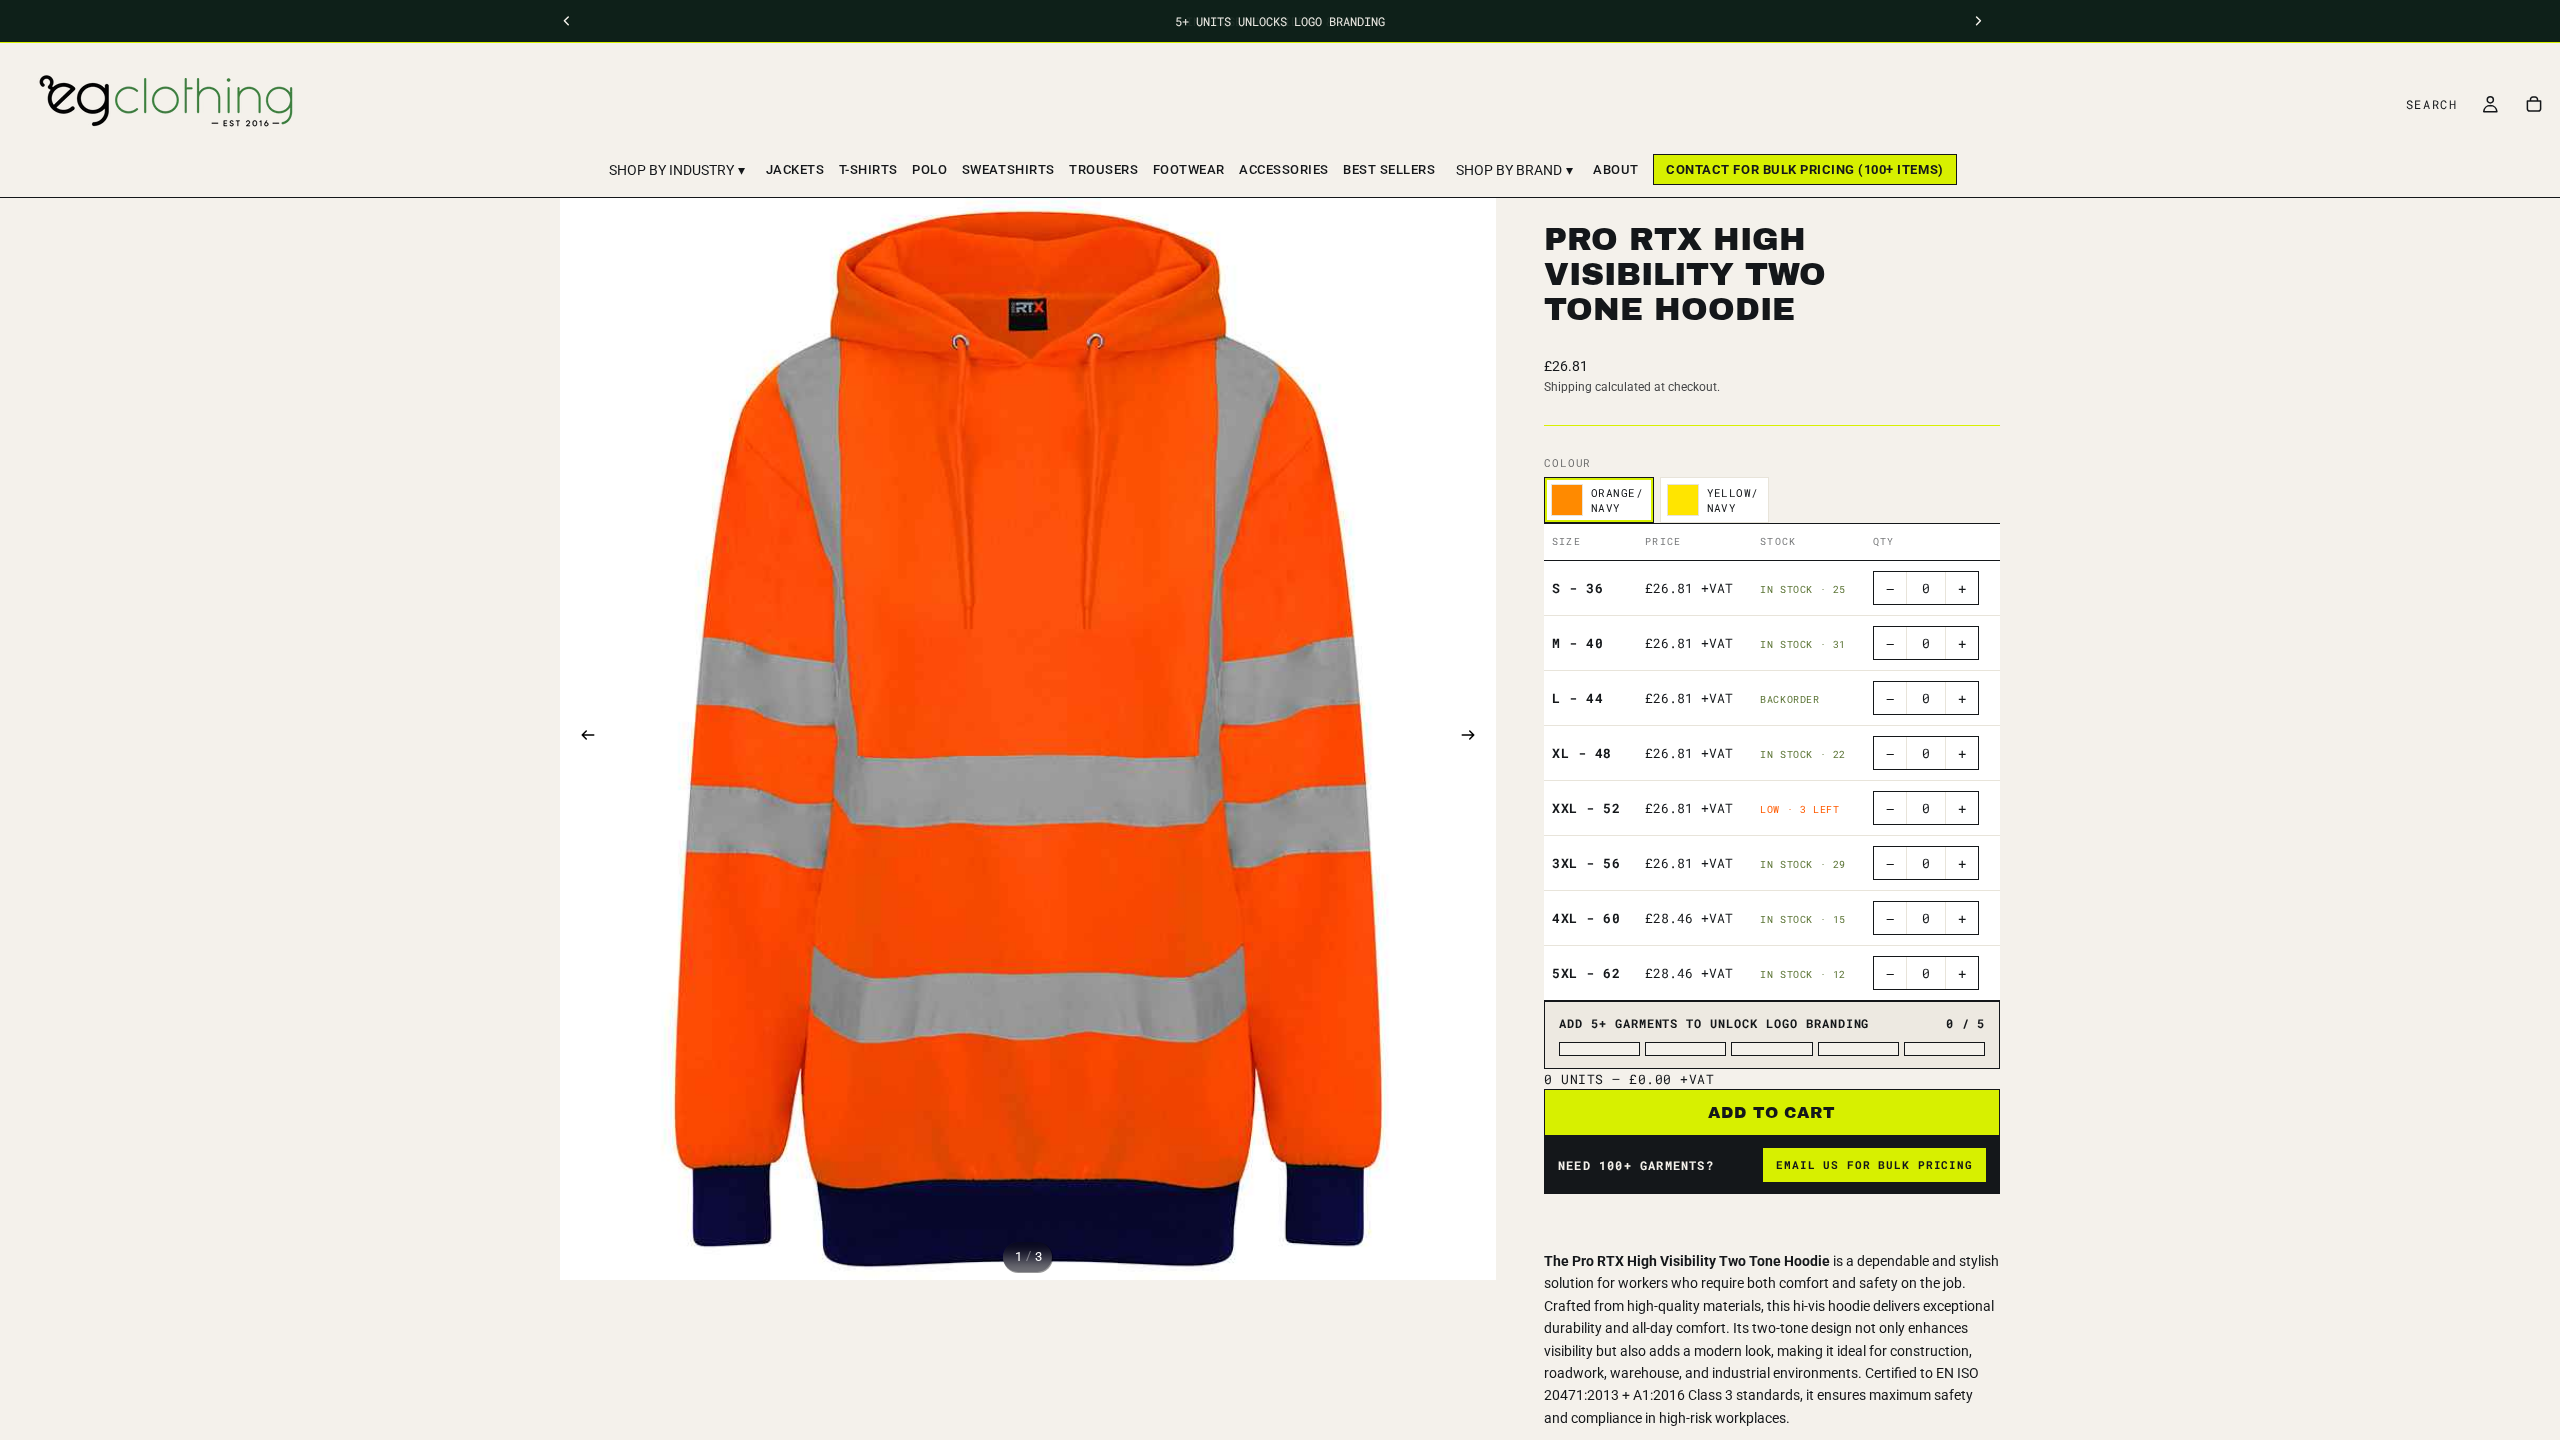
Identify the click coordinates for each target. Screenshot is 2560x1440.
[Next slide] (1474, 739)
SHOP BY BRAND (1514, 170)
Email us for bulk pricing (1874, 1164)
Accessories (1284, 169)
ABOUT (1616, 169)
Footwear (1189, 169)
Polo (929, 169)
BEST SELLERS (1389, 169)
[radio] (1599, 500)
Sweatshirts (1008, 169)
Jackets (795, 169)
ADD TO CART (1772, 1112)
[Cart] (2534, 104)
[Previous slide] (582, 739)
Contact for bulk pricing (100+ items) (1804, 169)
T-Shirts (868, 169)
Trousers (1103, 169)
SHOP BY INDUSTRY (677, 170)
